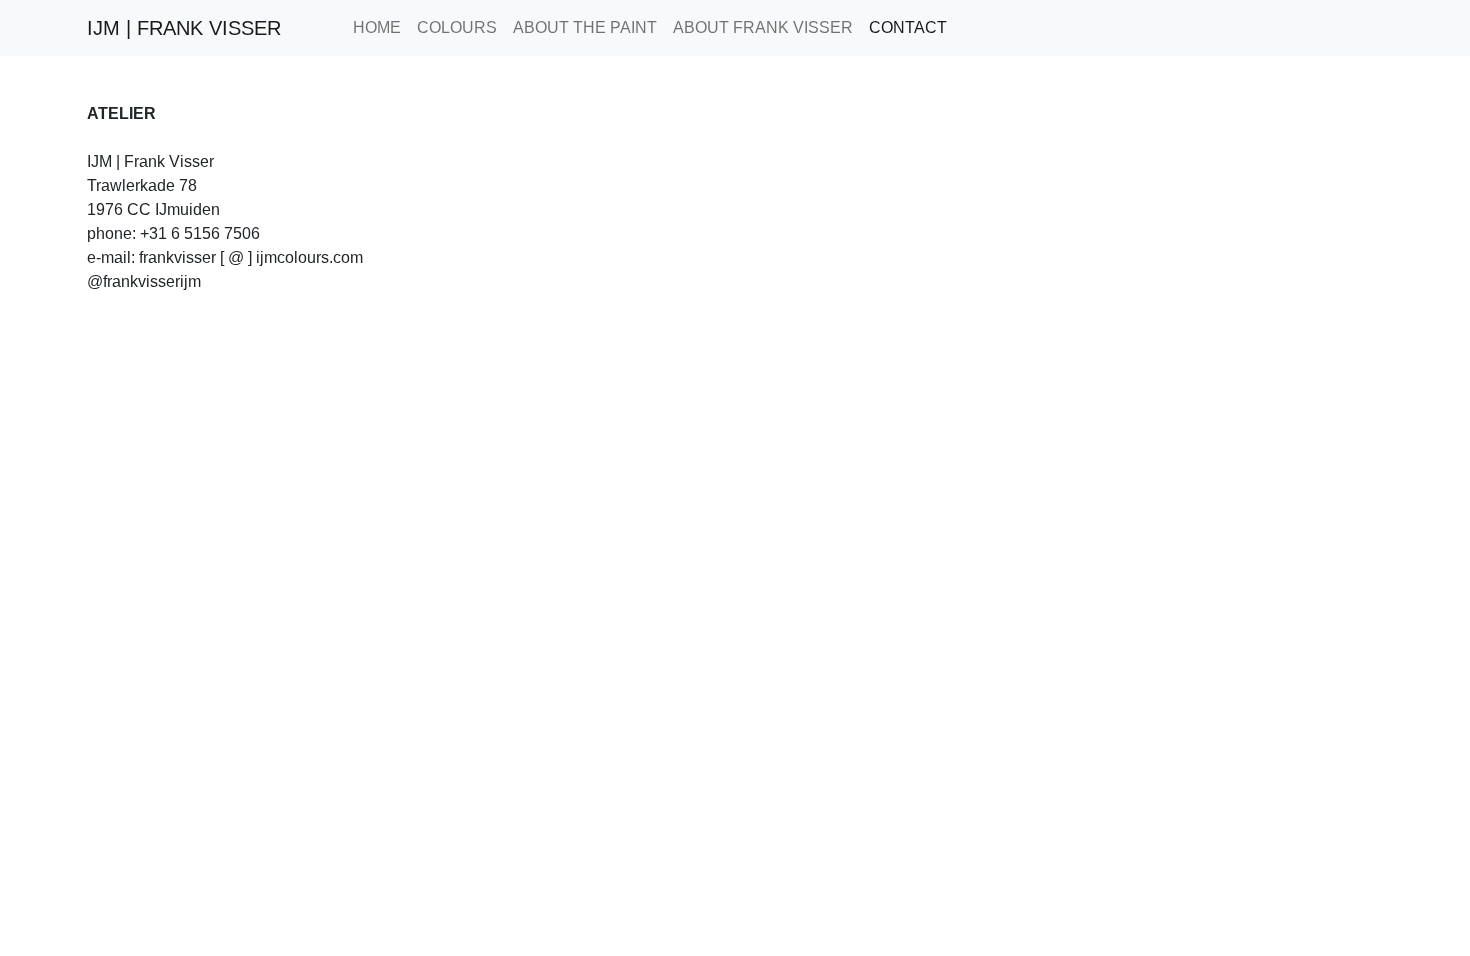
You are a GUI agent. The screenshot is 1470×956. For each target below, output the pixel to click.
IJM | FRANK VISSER (184, 28)
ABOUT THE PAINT (585, 27)
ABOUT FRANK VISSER (763, 27)
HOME (377, 27)
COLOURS (457, 27)
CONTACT (908, 27)
